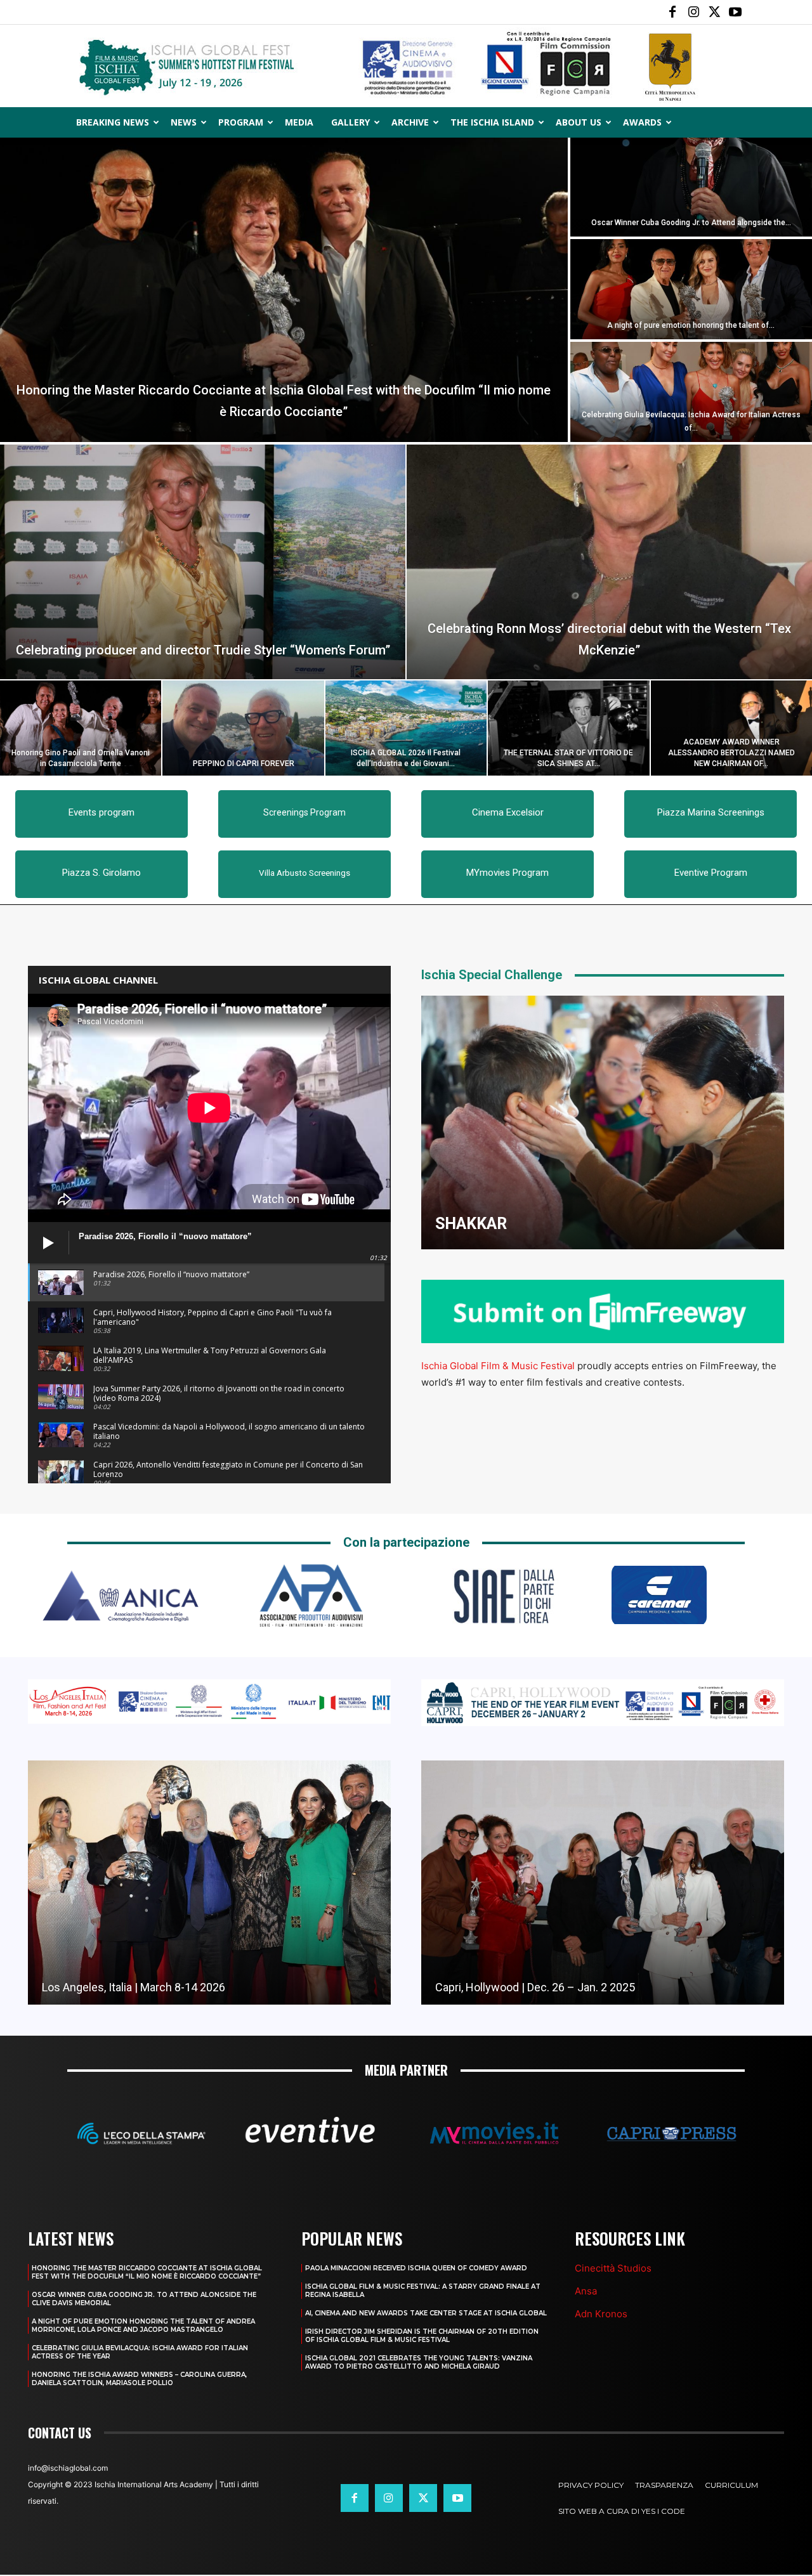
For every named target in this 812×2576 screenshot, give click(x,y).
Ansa (586, 2291)
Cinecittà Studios (613, 2268)
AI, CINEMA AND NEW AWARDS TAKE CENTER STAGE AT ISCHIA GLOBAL (426, 2313)
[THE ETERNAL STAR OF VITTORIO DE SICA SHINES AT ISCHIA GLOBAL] (568, 728)
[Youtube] (735, 12)
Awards (642, 122)
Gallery (350, 122)
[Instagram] (693, 12)
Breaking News (113, 122)
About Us (579, 122)
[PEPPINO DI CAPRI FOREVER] (243, 728)
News (184, 122)
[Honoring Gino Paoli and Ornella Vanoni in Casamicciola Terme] (81, 728)
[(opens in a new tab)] (603, 1122)
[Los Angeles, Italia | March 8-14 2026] (209, 1883)
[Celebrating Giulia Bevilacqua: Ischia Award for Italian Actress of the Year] (691, 392)
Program (241, 122)
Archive (410, 122)
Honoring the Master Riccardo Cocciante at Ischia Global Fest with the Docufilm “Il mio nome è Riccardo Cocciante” (147, 2272)
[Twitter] (714, 12)
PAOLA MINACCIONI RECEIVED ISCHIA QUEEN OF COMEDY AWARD (416, 2268)
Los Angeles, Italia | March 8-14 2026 (134, 1987)
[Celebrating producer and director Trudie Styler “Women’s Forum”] (203, 562)
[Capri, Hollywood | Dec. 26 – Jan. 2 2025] (603, 1883)
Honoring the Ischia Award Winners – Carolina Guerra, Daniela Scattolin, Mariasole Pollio (139, 2379)
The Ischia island (492, 122)
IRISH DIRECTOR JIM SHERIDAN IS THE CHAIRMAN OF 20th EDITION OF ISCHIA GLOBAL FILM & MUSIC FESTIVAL (422, 2336)
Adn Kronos (601, 2314)
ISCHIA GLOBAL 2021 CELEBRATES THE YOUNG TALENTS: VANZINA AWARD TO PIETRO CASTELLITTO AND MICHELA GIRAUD (419, 2362)
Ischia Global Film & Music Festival (498, 1366)
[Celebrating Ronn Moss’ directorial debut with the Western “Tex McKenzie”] (609, 562)
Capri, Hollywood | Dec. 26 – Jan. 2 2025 (535, 1987)
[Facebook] (672, 12)
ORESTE (465, 1224)
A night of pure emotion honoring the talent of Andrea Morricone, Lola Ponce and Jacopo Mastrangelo (143, 2326)
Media (299, 122)
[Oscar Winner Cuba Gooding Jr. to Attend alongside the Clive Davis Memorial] (691, 186)
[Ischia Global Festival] (406, 67)
